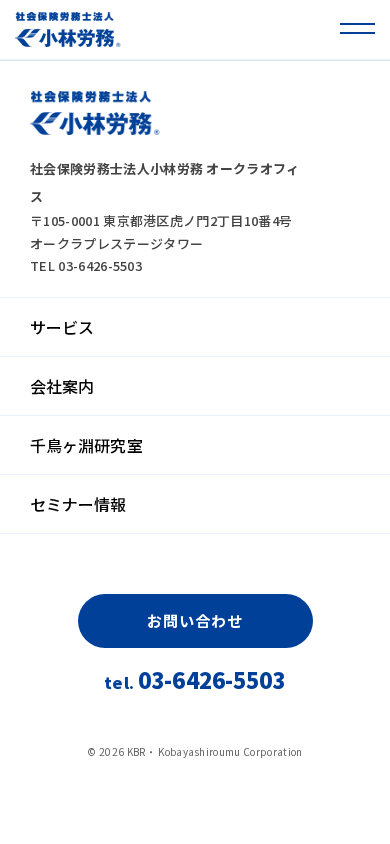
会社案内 (62, 386)
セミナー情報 (78, 504)
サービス (62, 327)
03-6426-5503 (194, 681)
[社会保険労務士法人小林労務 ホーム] (68, 29)
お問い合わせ (194, 620)
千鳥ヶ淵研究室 (86, 445)
